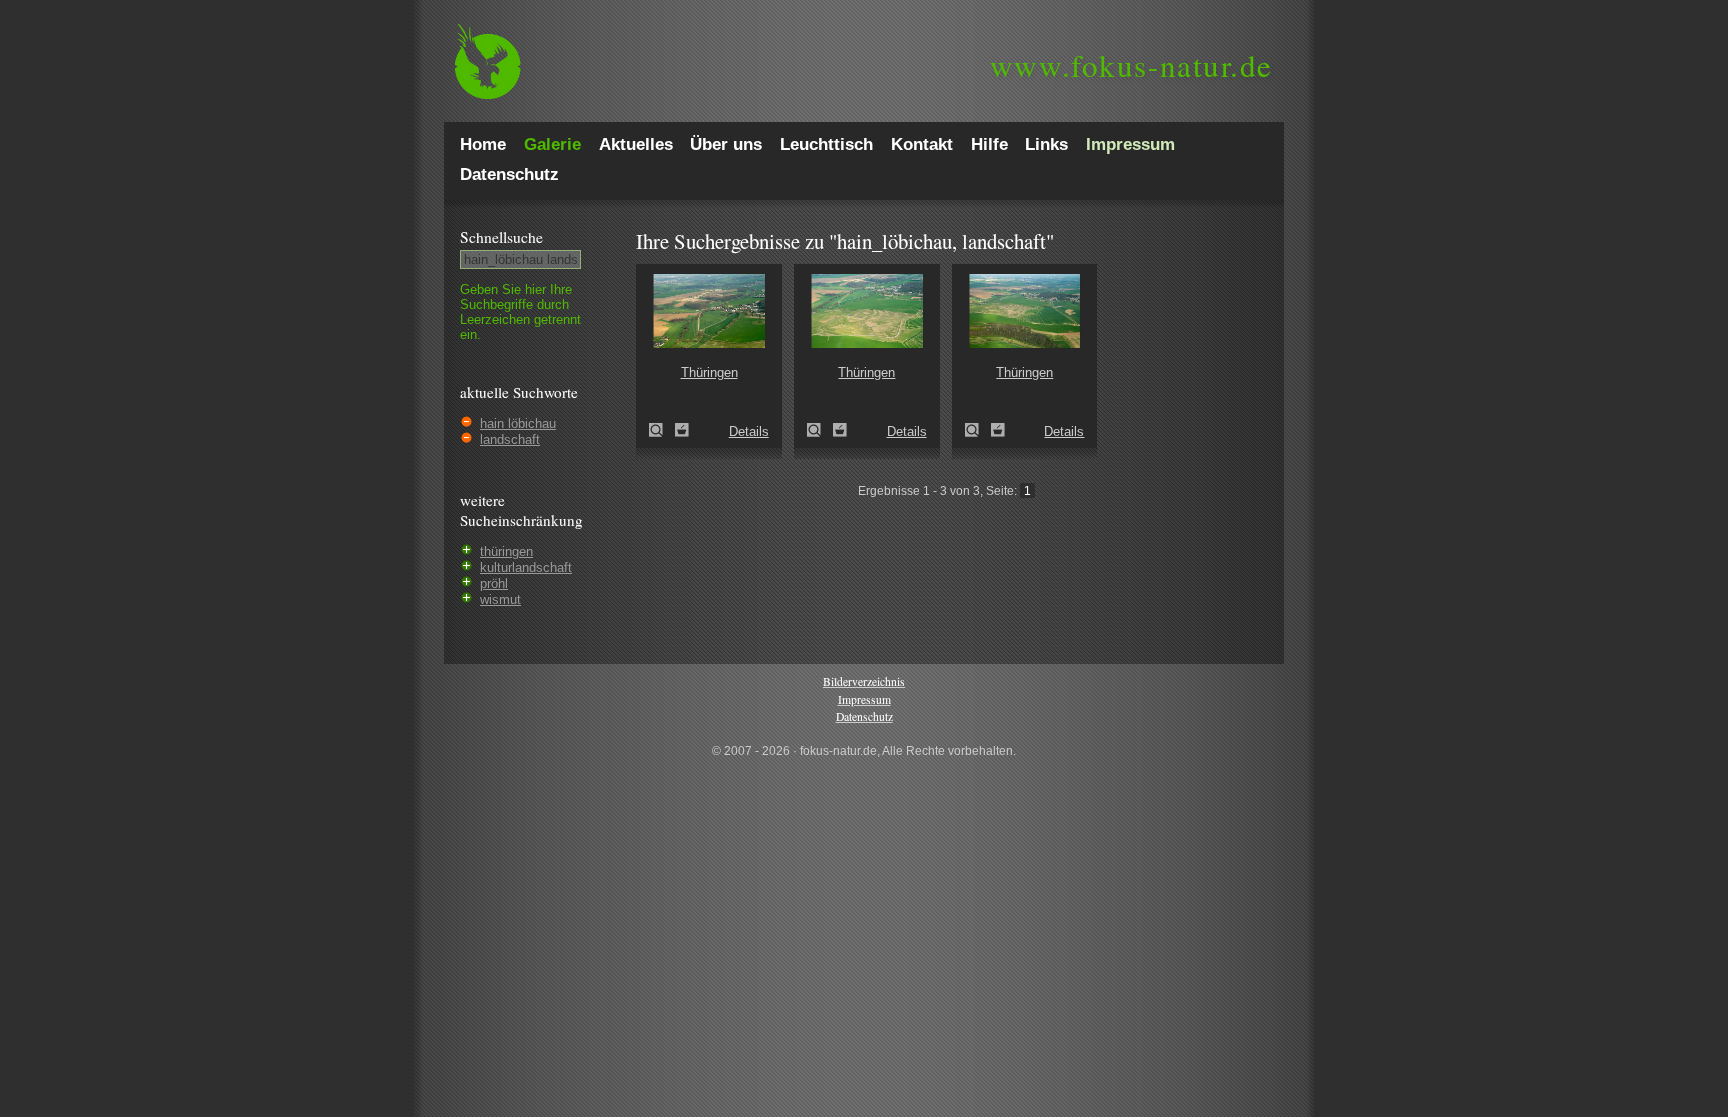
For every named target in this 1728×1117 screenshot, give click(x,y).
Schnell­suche (501, 237)
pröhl (494, 583)
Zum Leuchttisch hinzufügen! (682, 430)
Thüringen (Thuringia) (662, 430)
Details (749, 431)
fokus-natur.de (1131, 65)
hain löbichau (518, 423)
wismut (500, 599)
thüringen (506, 551)
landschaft (510, 439)
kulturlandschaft (526, 567)
